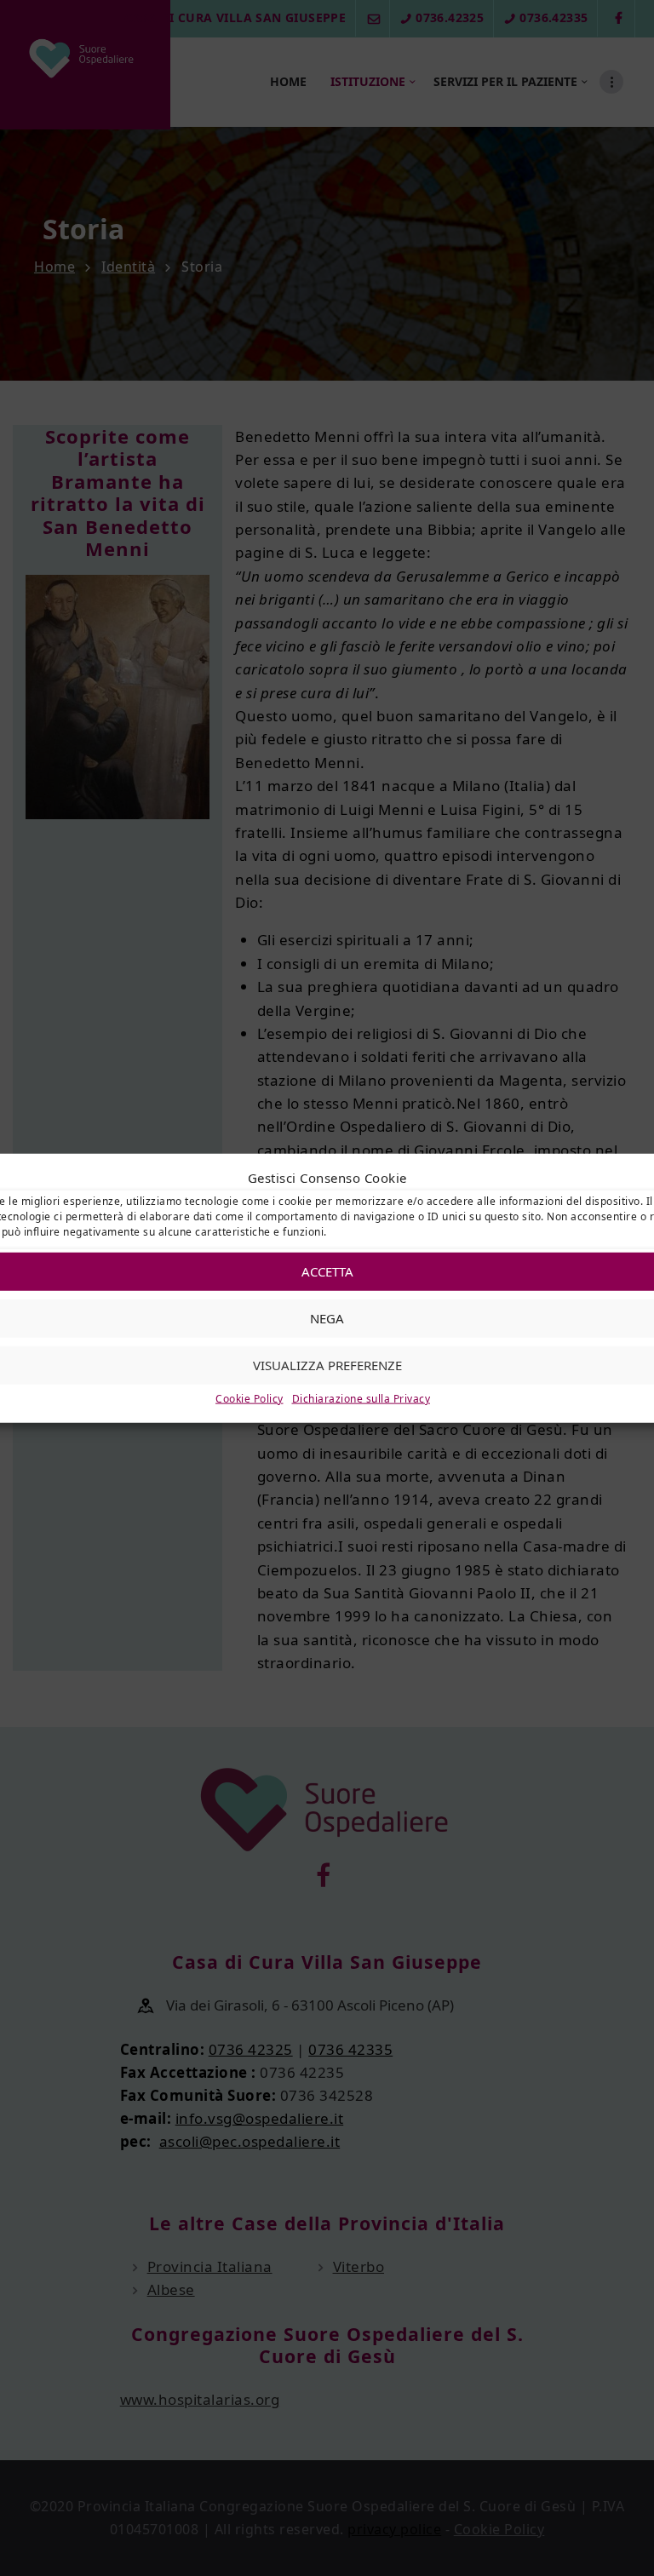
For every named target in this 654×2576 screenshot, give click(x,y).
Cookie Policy (250, 1399)
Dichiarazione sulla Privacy (361, 1399)
